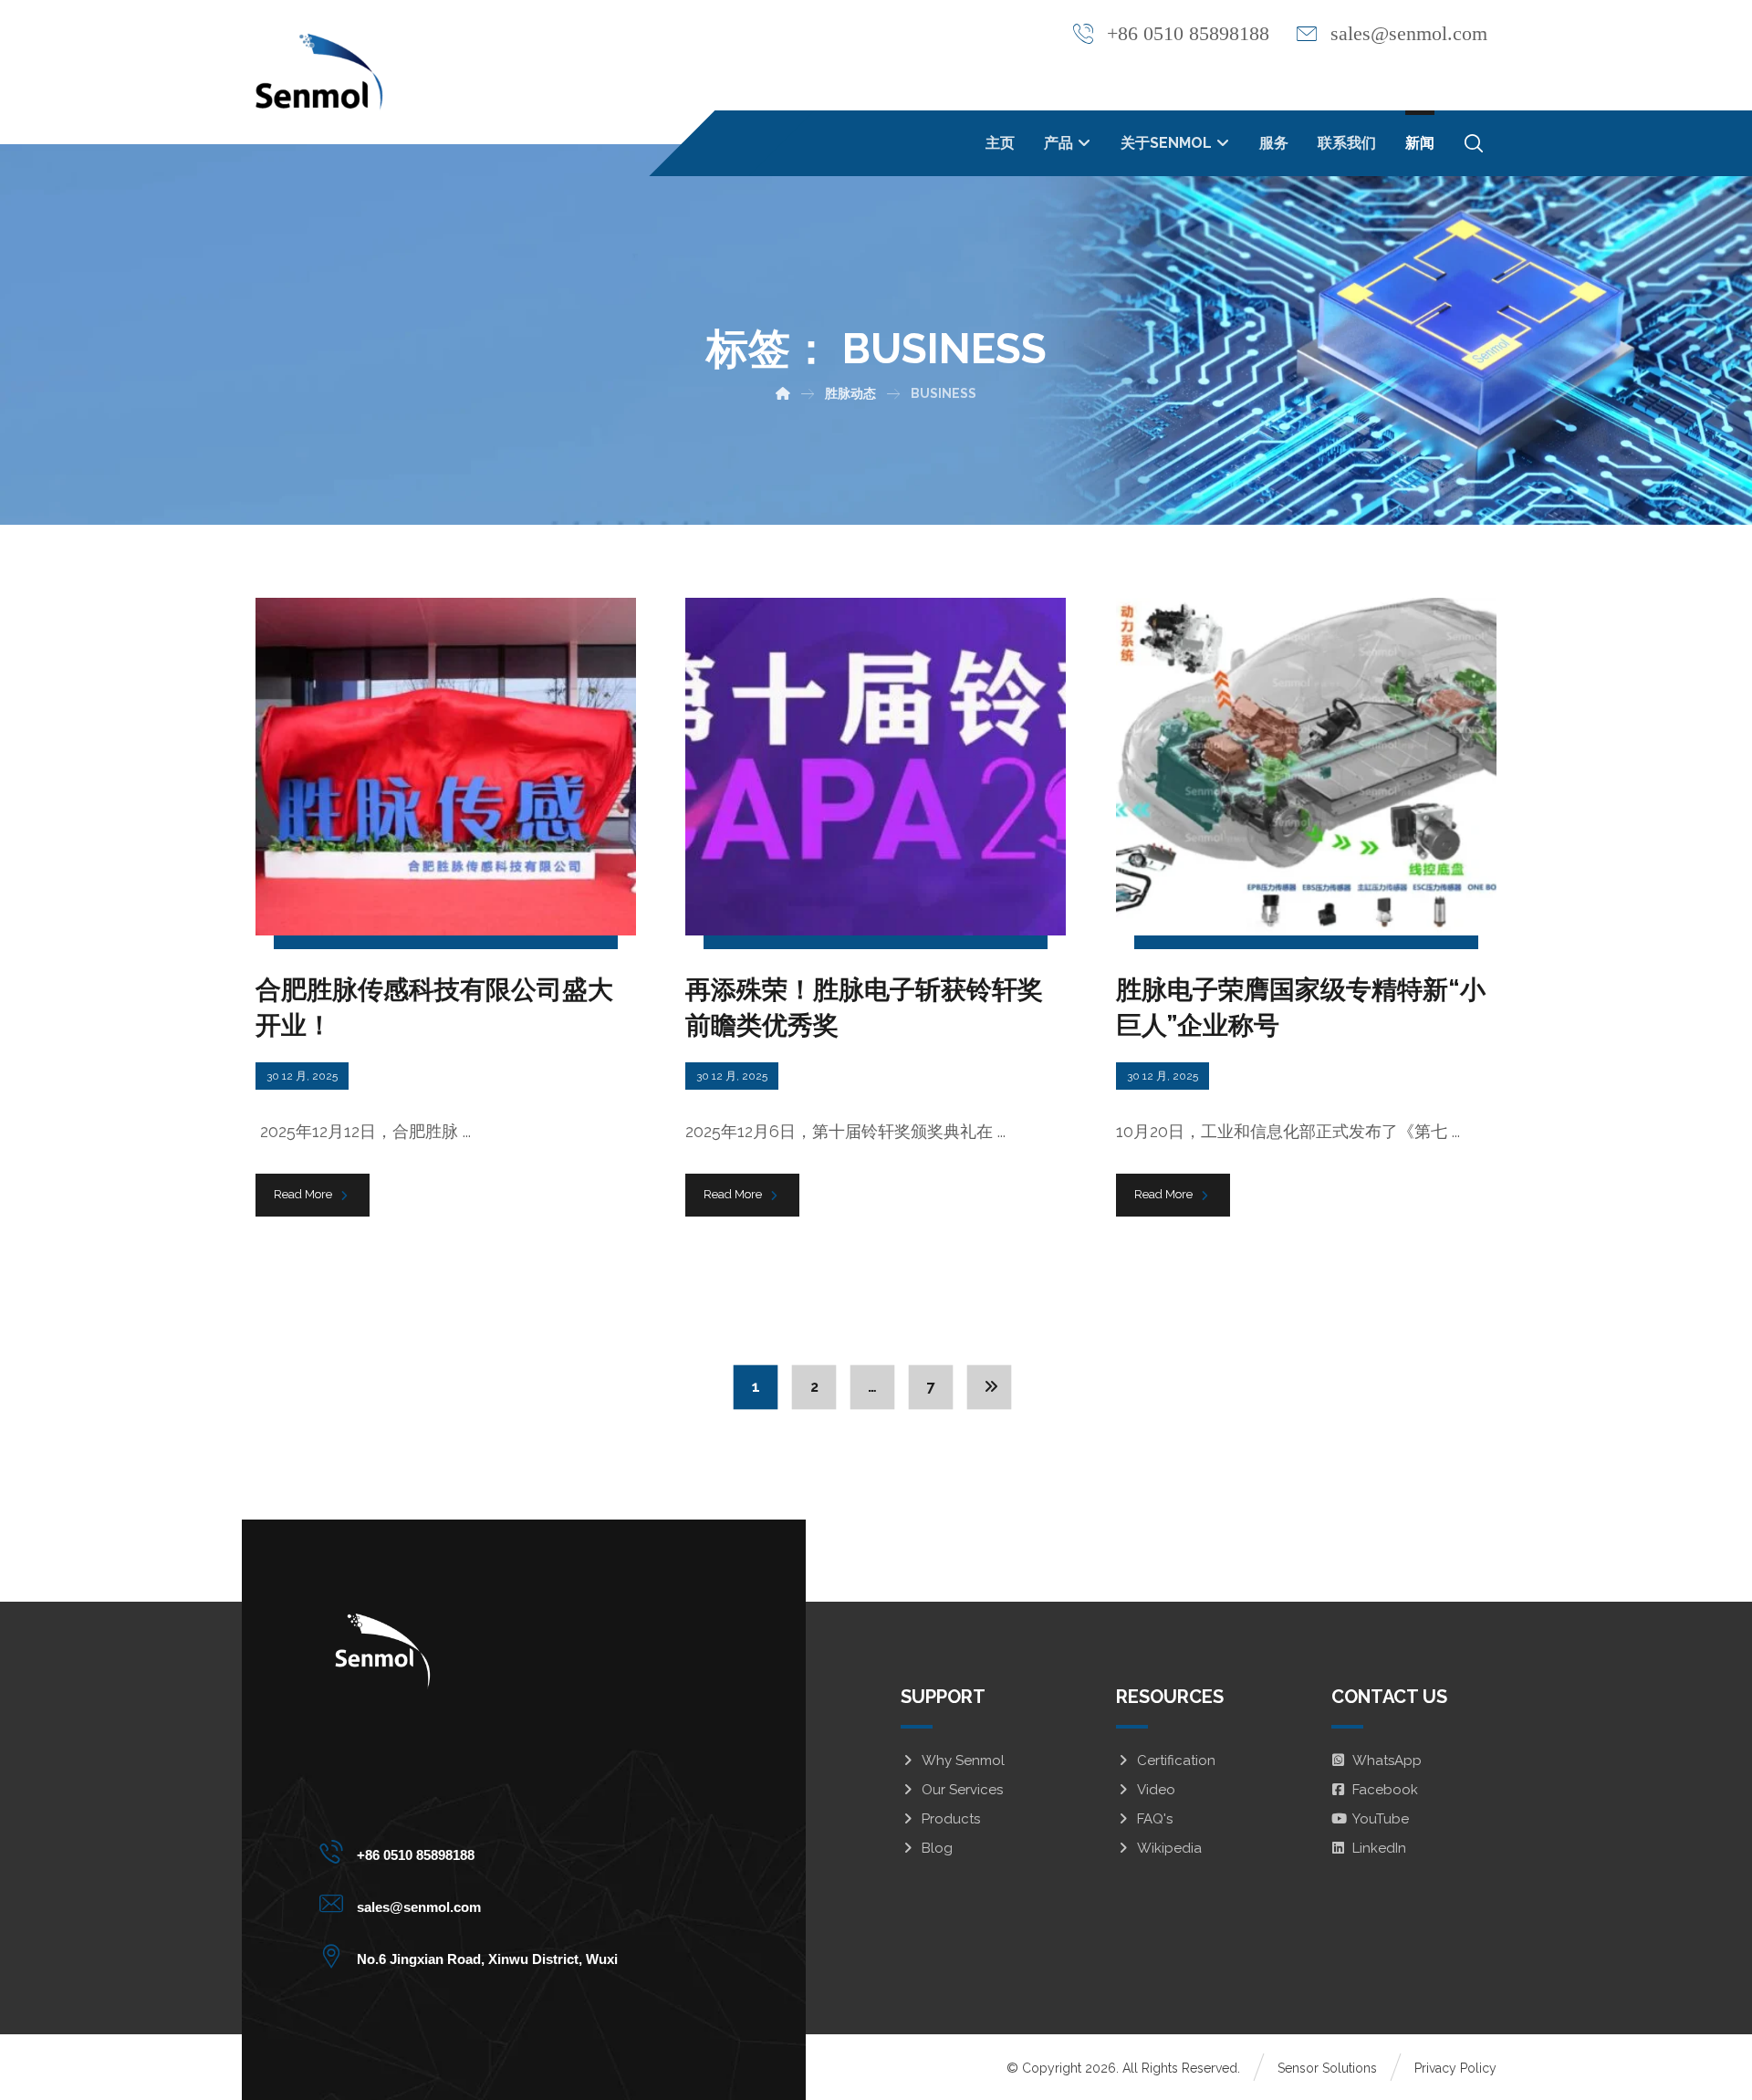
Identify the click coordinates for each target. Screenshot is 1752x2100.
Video (1156, 1790)
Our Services (962, 1790)
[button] (1474, 143)
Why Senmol (963, 1760)
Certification (1176, 1760)
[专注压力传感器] (319, 72)
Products (951, 1819)
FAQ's (1155, 1819)
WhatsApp (1387, 1760)
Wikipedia (1169, 1848)
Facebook (1385, 1790)
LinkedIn (1379, 1848)
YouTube (1381, 1819)
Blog (937, 1848)
